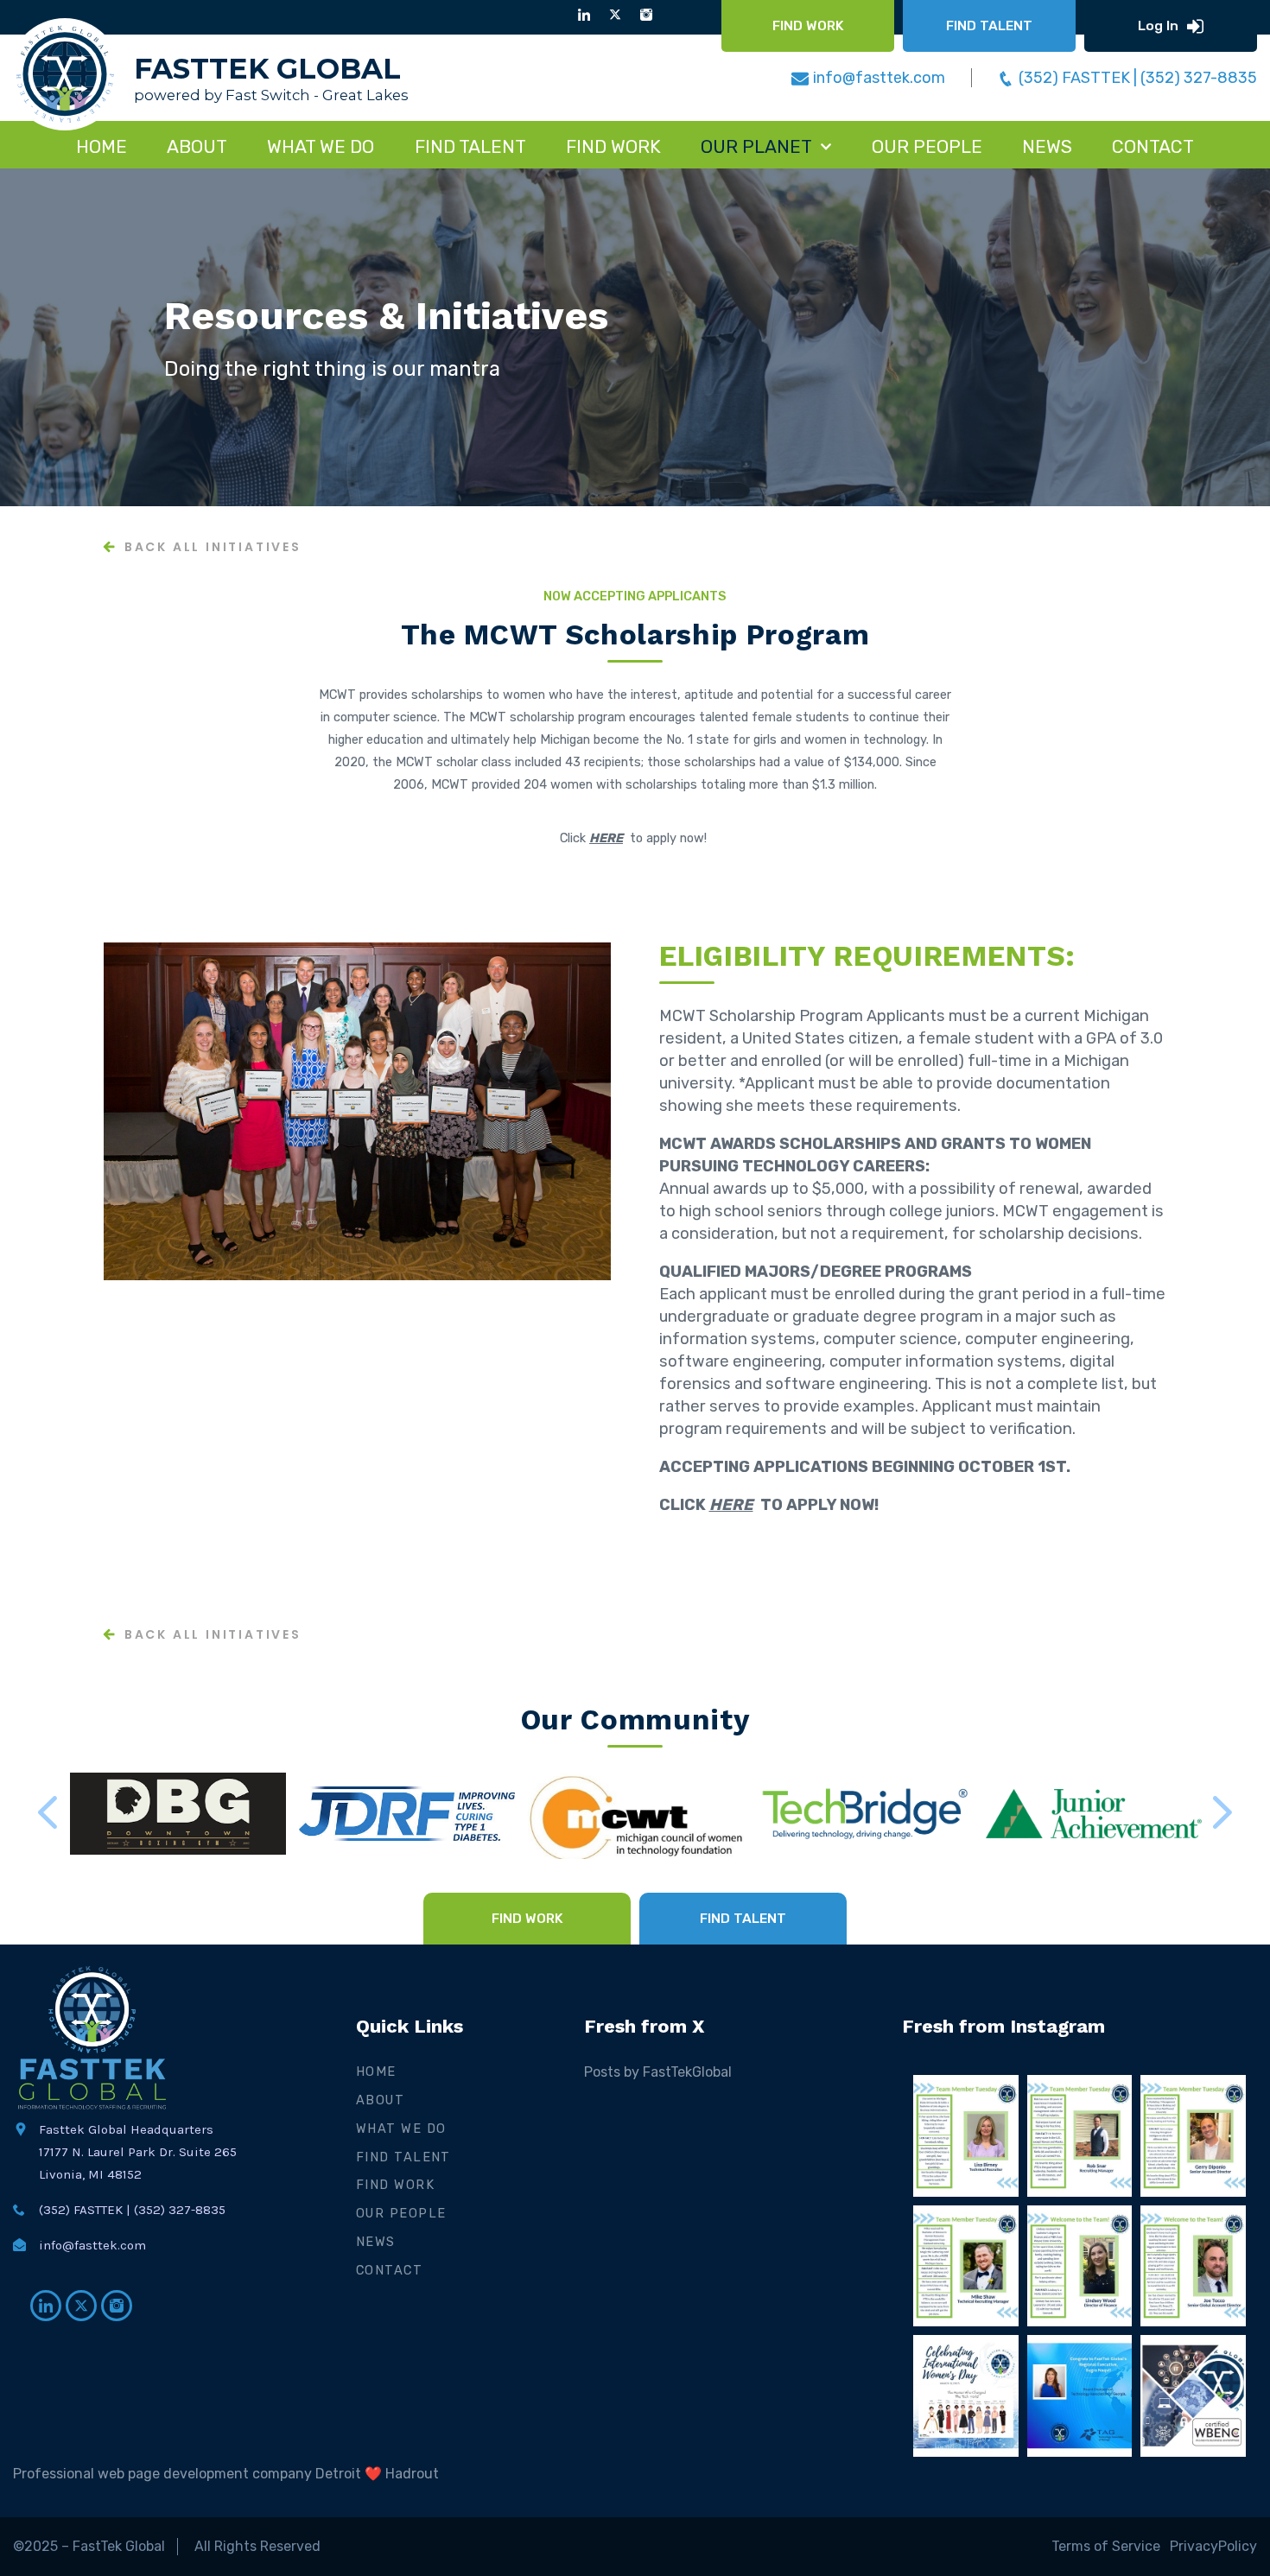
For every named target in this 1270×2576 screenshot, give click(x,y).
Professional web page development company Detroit (187, 2474)
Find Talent (403, 2157)
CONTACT (1153, 146)
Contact (389, 2270)
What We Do (401, 2129)
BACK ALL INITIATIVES (213, 548)
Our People (927, 146)
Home (102, 146)
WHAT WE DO (321, 146)
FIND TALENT (470, 146)
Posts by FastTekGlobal (658, 2072)
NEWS (1047, 146)
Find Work (395, 2185)
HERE (606, 838)
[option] (635, 337)
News (376, 2242)
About (197, 146)
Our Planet (756, 146)
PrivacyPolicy (1213, 2546)
